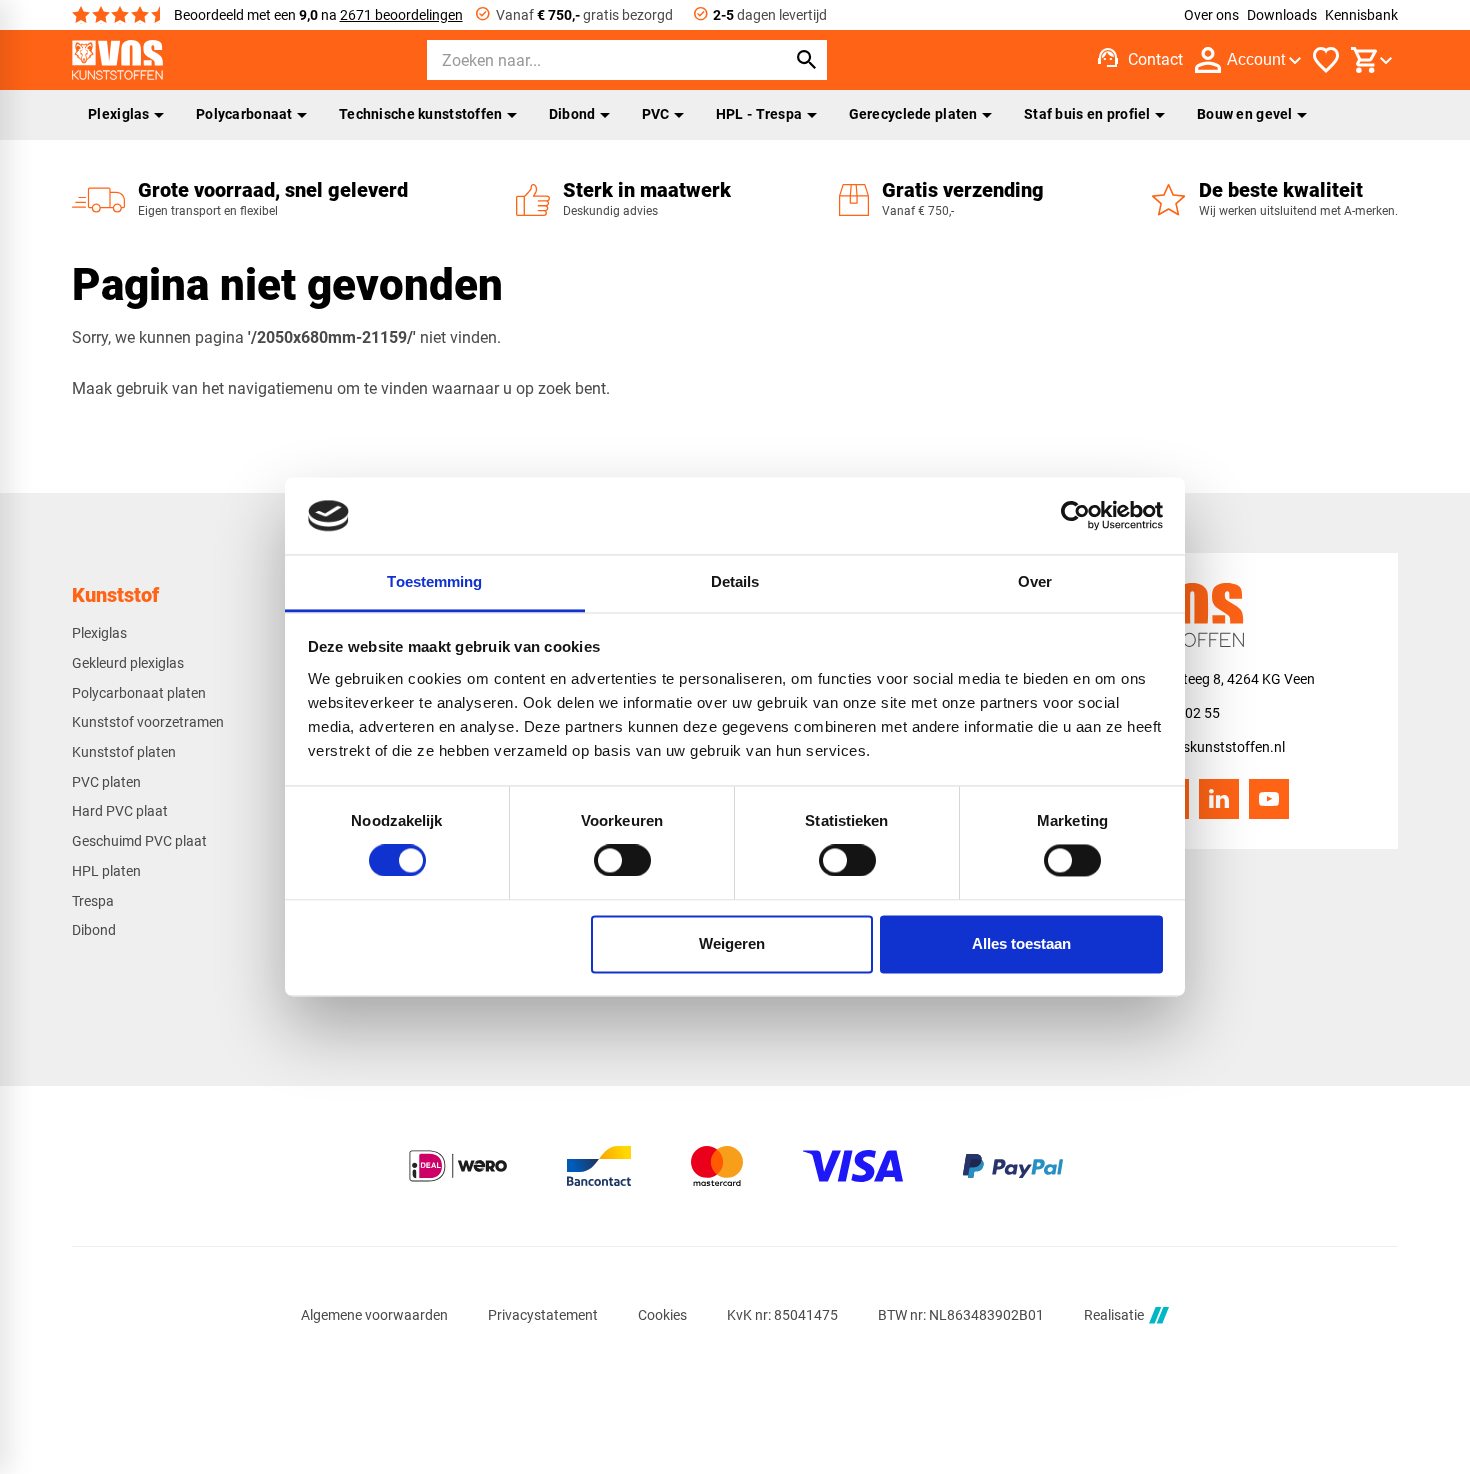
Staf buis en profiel (1087, 114)
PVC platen (106, 782)
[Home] (117, 60)
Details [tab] (735, 581)
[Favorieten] (1326, 60)
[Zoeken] (807, 60)
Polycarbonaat (244, 114)
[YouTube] (1269, 799)
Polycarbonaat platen (139, 693)
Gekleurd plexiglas (128, 663)
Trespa (93, 901)
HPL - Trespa (759, 114)
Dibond (572, 114)
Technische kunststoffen (421, 114)
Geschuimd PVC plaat (139, 841)
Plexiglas (119, 114)
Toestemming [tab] (434, 581)
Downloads (1282, 15)
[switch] (622, 861)
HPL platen (106, 871)
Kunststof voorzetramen (148, 722)
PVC (656, 114)
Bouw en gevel (1245, 114)
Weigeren (732, 943)
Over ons (1211, 15)
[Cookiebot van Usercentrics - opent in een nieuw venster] (1075, 516)
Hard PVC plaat (120, 811)
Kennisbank (1361, 15)
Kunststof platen (124, 752)
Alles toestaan (1021, 943)
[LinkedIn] (1219, 799)
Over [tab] (1035, 581)
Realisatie (1114, 1315)
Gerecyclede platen (913, 114)
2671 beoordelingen (401, 15)
